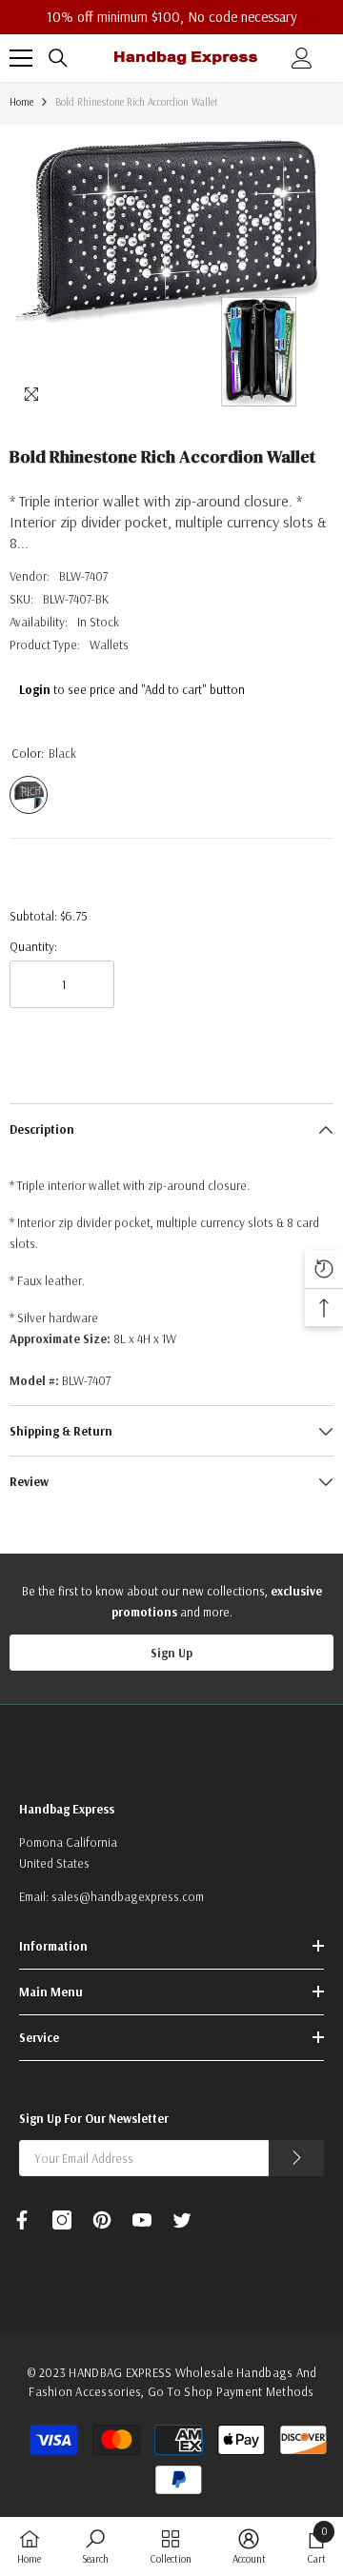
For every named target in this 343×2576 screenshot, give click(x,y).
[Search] (58, 58)
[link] (95, 2546)
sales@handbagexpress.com (128, 1896)
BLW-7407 (83, 576)
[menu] (21, 58)
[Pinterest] (102, 2220)
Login (35, 689)
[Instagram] (62, 2220)
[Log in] (302, 58)
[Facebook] (22, 2220)
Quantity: (33, 946)
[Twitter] (182, 2220)
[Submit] (296, 2158)
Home (21, 102)
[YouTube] (142, 2220)
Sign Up (171, 1653)
